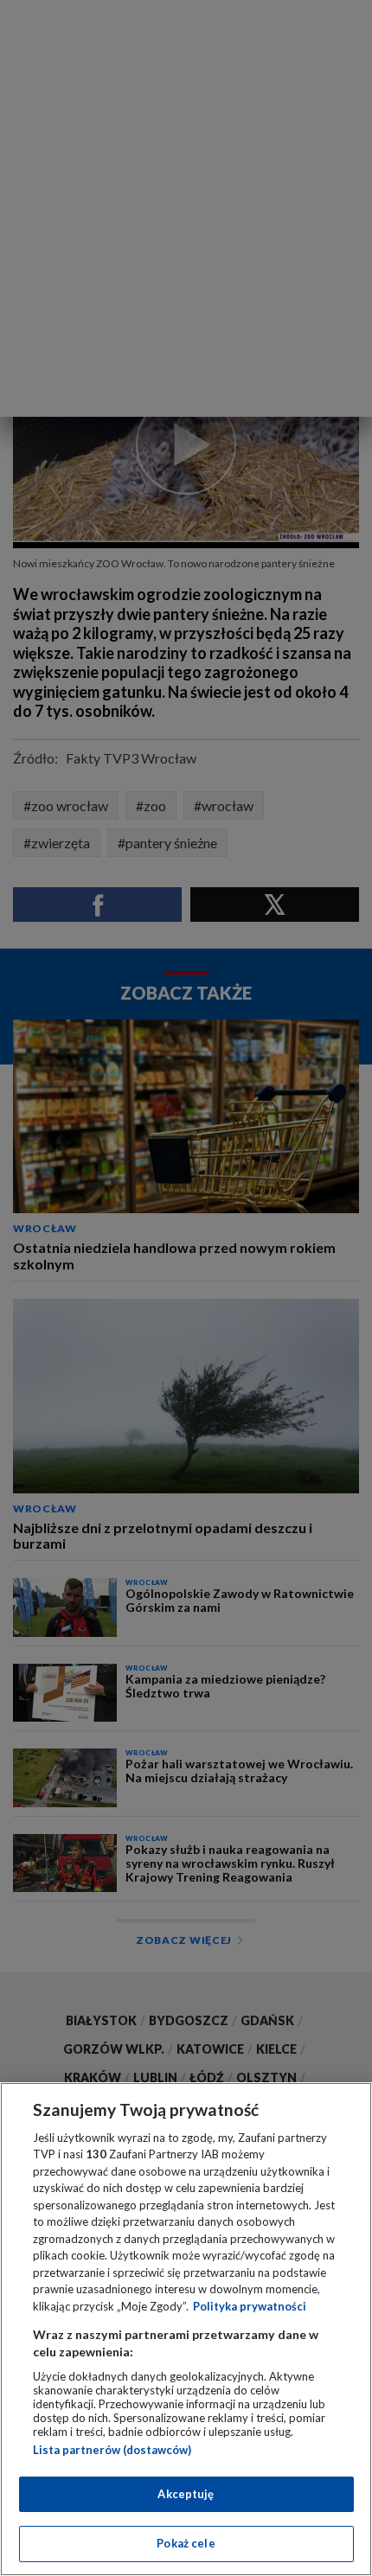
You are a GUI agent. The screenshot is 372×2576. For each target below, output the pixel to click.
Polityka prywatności (250, 2306)
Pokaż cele (186, 2543)
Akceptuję (186, 2494)
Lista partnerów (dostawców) (112, 2450)
